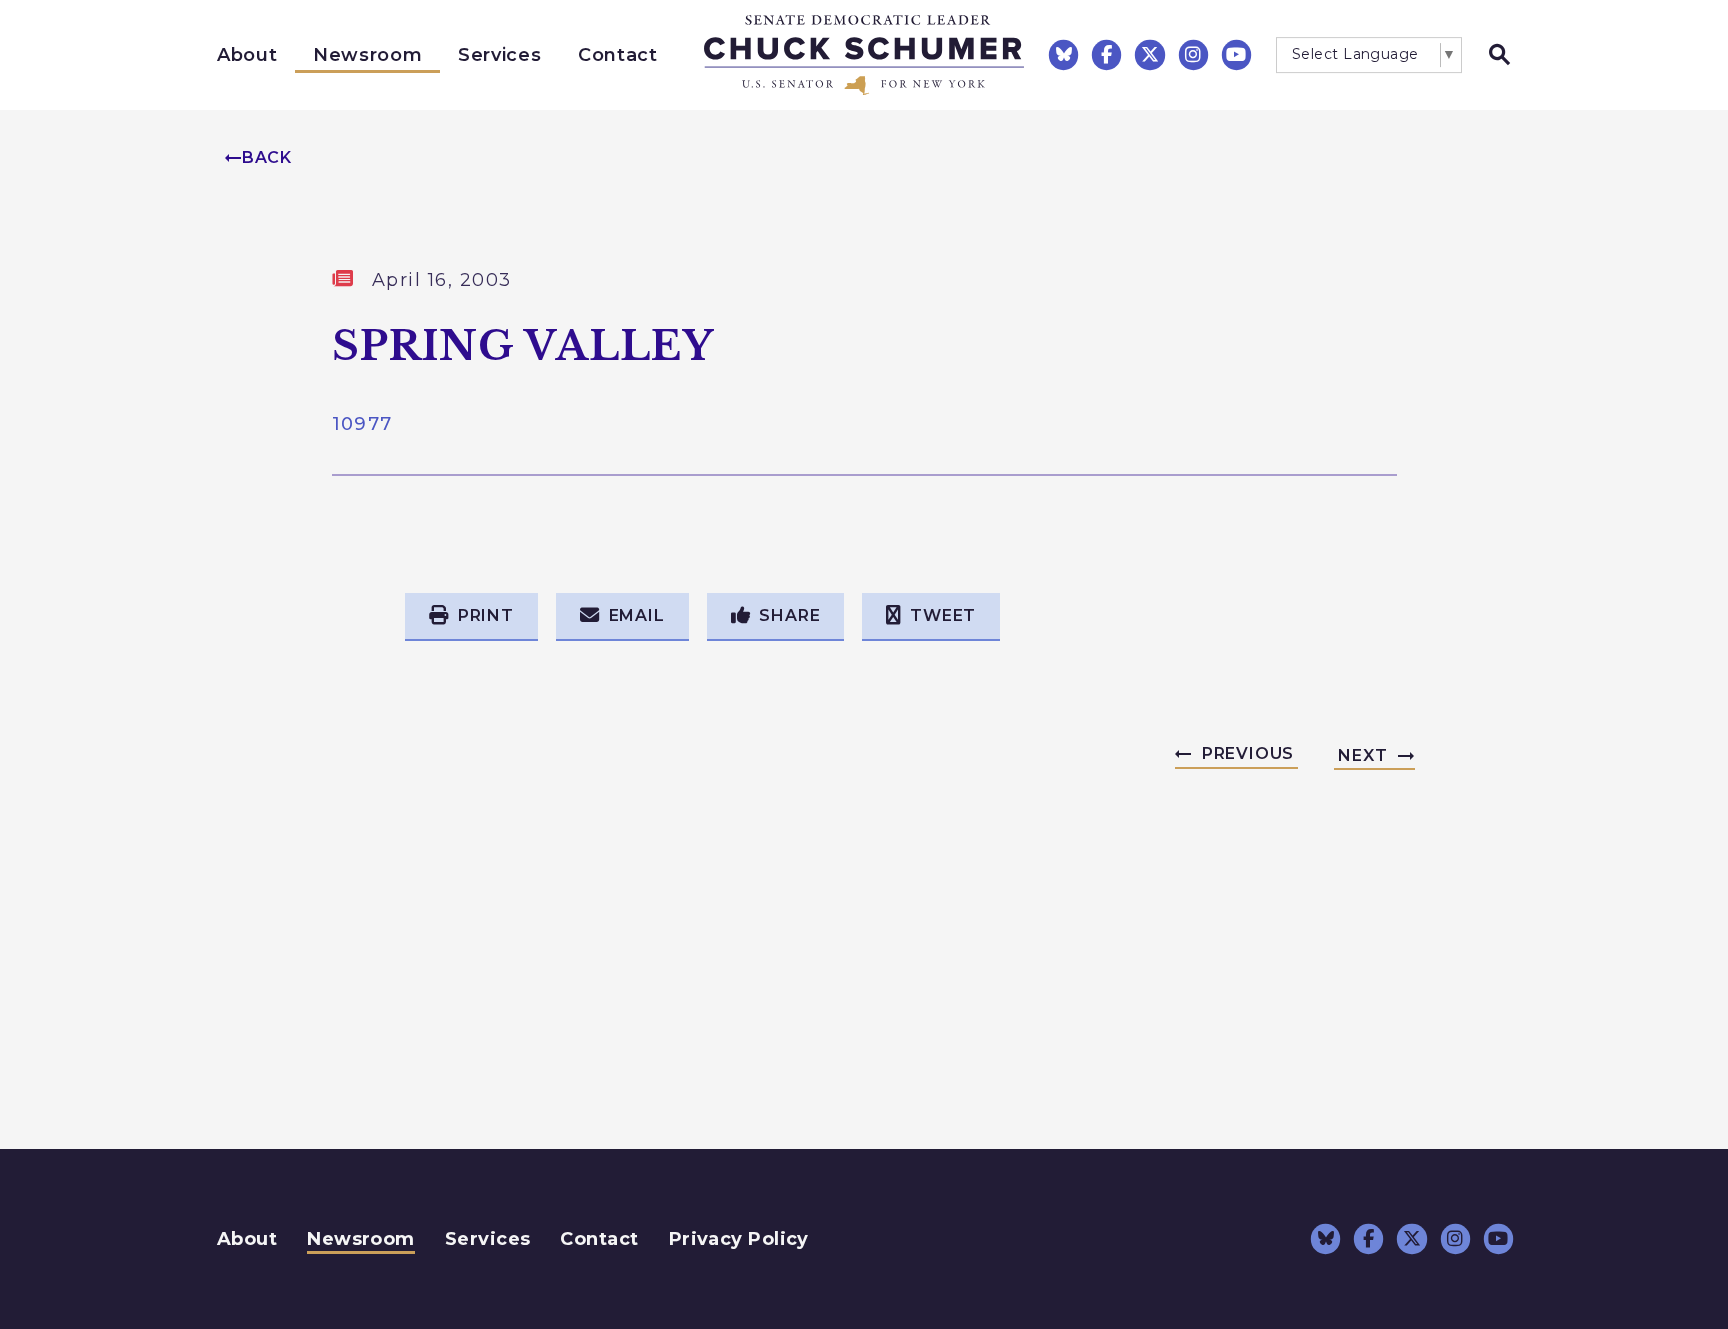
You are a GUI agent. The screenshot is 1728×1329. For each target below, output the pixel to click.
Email (637, 615)
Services (499, 55)
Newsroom (367, 55)
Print (486, 615)
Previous (1248, 753)
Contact (618, 55)
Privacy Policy (739, 1239)
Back (267, 157)
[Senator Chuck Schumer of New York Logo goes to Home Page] (864, 55)
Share (789, 615)
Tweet (943, 615)
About (247, 55)
